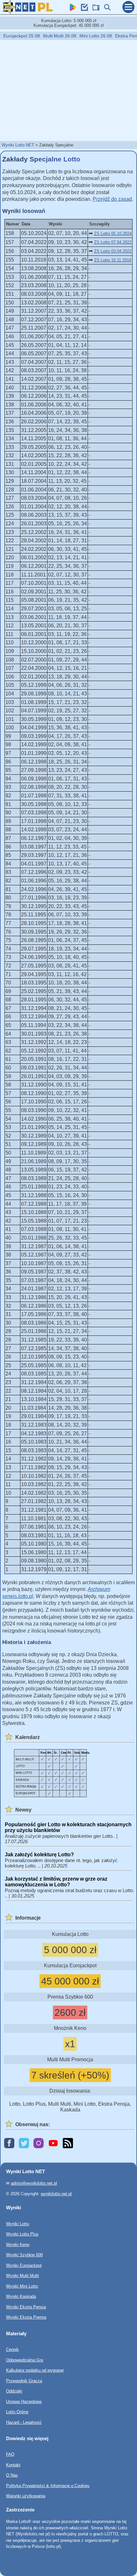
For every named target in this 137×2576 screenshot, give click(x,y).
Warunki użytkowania (26, 2496)
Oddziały (14, 2391)
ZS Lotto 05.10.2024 (113, 234)
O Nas (12, 2475)
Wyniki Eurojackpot (24, 2265)
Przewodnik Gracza (24, 2381)
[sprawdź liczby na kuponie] (83, 9)
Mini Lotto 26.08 (85, 36)
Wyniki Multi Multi (22, 2276)
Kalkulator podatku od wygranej (35, 2370)
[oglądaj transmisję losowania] (94, 9)
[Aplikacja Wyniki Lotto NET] (71, 9)
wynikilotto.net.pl (56, 2194)
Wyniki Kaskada (21, 2296)
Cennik (12, 2349)
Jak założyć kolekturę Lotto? (39, 1855)
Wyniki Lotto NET (18, 145)
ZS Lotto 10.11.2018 (113, 260)
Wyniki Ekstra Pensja (26, 2307)
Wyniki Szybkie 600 (24, 2255)
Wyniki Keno (18, 2245)
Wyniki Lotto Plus (22, 2234)
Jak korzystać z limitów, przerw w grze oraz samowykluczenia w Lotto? (56, 1882)
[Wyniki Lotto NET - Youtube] (53, 2144)
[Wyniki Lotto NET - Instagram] (39, 2144)
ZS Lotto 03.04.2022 (113, 251)
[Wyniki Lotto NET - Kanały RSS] (68, 2144)
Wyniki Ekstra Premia (26, 2317)
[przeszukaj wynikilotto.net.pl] (106, 9)
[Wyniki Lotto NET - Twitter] (24, 2144)
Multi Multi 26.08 (49, 36)
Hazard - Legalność (24, 2422)
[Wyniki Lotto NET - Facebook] (9, 2144)
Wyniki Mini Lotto (22, 2286)
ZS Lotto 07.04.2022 (113, 242)
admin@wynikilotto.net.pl (34, 2183)
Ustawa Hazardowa (24, 2402)
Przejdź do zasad (112, 199)
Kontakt (13, 2465)
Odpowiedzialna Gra (25, 2360)
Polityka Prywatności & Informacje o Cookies (48, 2486)
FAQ (10, 2454)
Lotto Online (17, 2412)
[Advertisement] (68, 90)
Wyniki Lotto (18, 2224)
